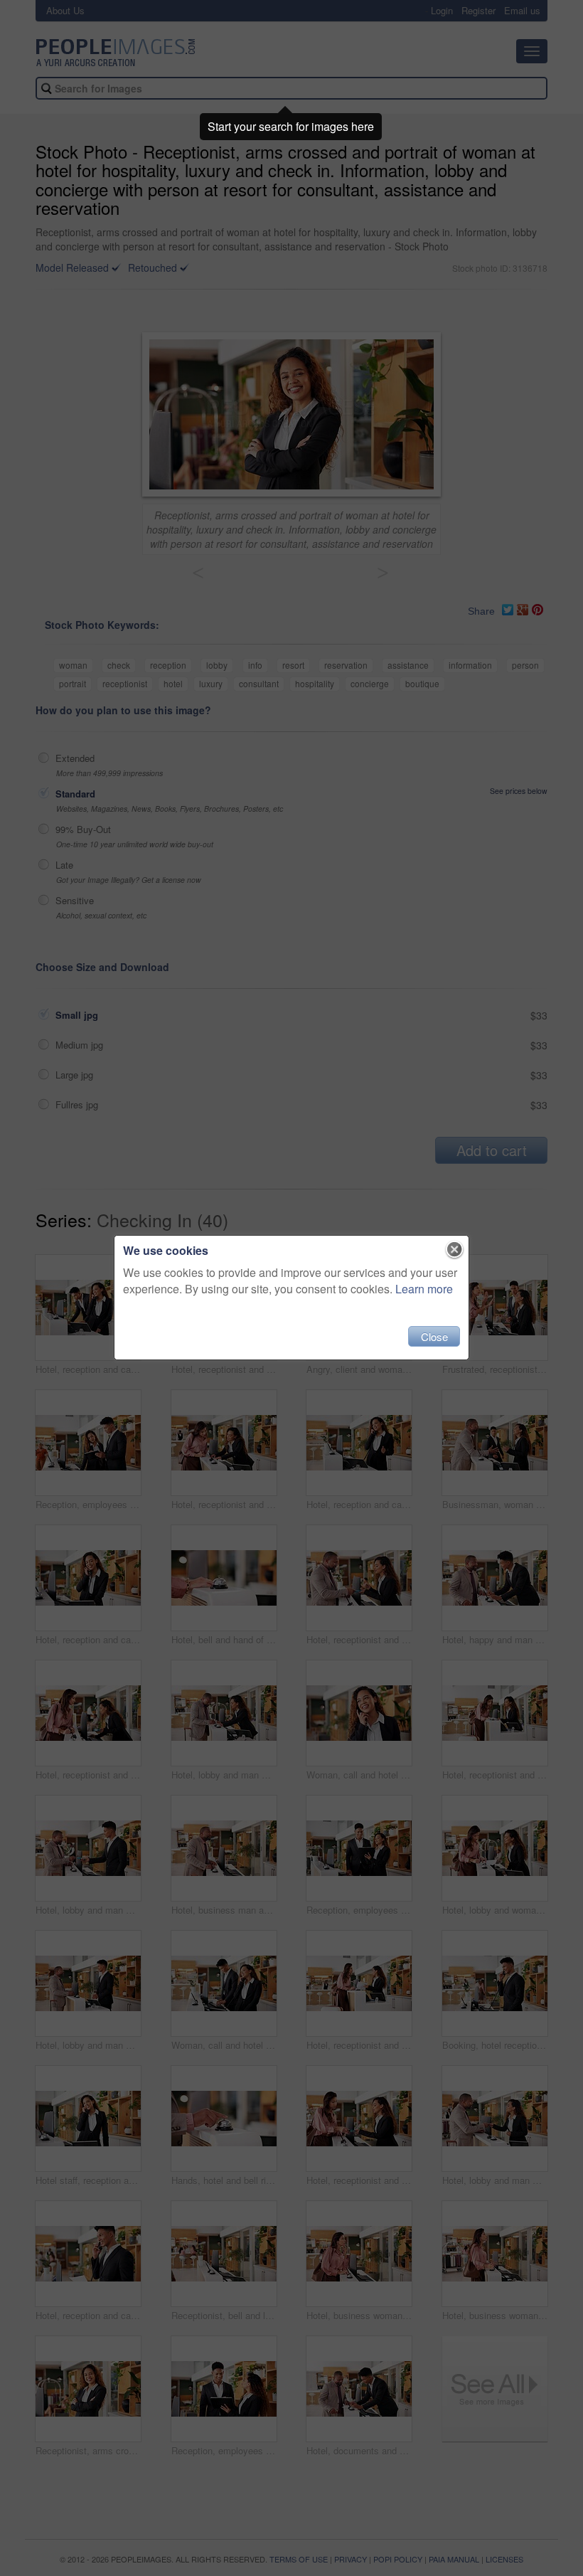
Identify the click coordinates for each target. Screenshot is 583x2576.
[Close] (455, 1250)
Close (434, 1336)
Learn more (424, 1289)
